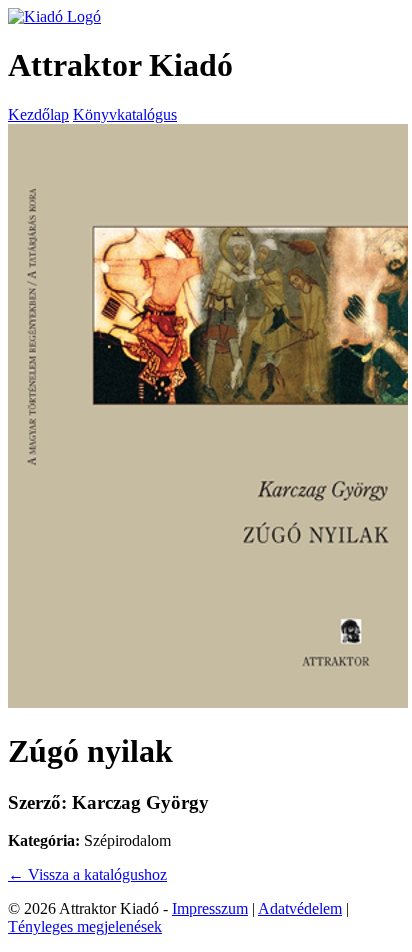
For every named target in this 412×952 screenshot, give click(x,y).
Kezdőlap (38, 114)
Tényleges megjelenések (85, 926)
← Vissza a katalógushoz (87, 874)
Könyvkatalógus (125, 114)
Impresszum (210, 908)
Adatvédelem (300, 908)
